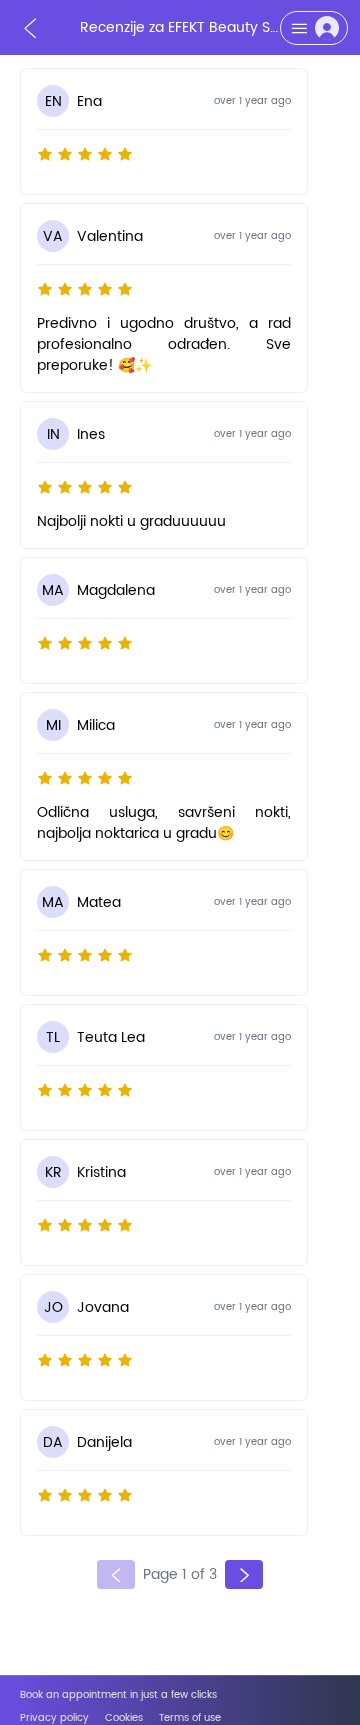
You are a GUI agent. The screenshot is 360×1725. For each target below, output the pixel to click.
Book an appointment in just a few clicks (118, 1695)
